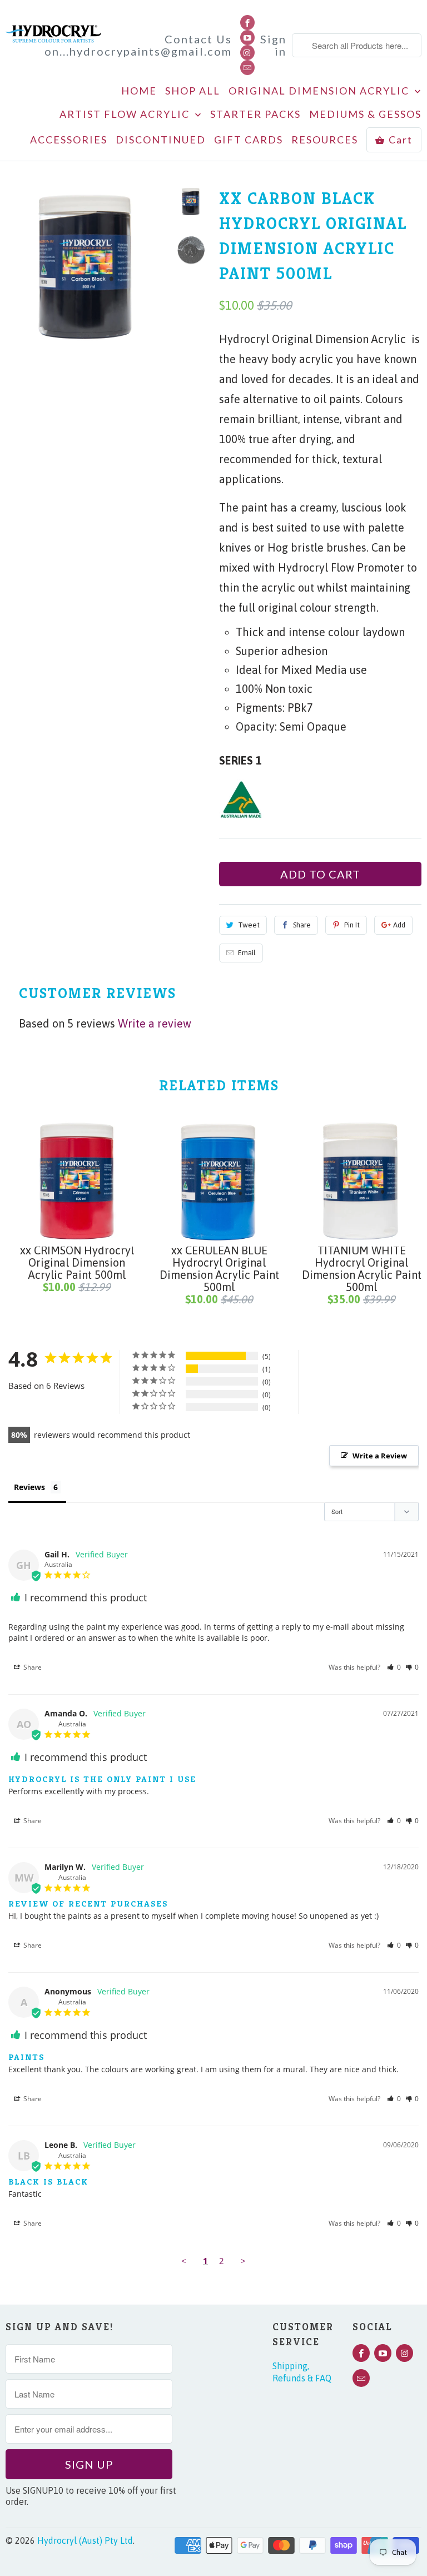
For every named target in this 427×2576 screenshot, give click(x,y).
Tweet (249, 925)
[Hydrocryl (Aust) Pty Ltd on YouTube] (247, 38)
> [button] (243, 2261)
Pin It (352, 925)
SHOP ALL (193, 91)
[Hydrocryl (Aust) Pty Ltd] (53, 30)
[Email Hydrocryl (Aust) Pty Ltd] (247, 68)
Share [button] (32, 1667)
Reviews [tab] (29, 1487)
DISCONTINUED (161, 140)
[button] (394, 1667)
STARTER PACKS (255, 114)
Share (302, 925)
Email (247, 953)
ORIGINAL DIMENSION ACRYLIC (320, 91)
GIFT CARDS (249, 140)
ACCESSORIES (69, 140)
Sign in (273, 45)
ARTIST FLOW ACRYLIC (126, 114)
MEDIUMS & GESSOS (365, 114)
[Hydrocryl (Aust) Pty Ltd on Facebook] (247, 23)
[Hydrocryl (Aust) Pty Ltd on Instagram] (247, 53)
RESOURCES (325, 140)
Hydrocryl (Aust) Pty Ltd (85, 2540)
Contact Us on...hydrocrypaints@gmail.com (138, 45)
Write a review (155, 1023)
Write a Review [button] (380, 1456)
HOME (139, 91)
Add (399, 925)
